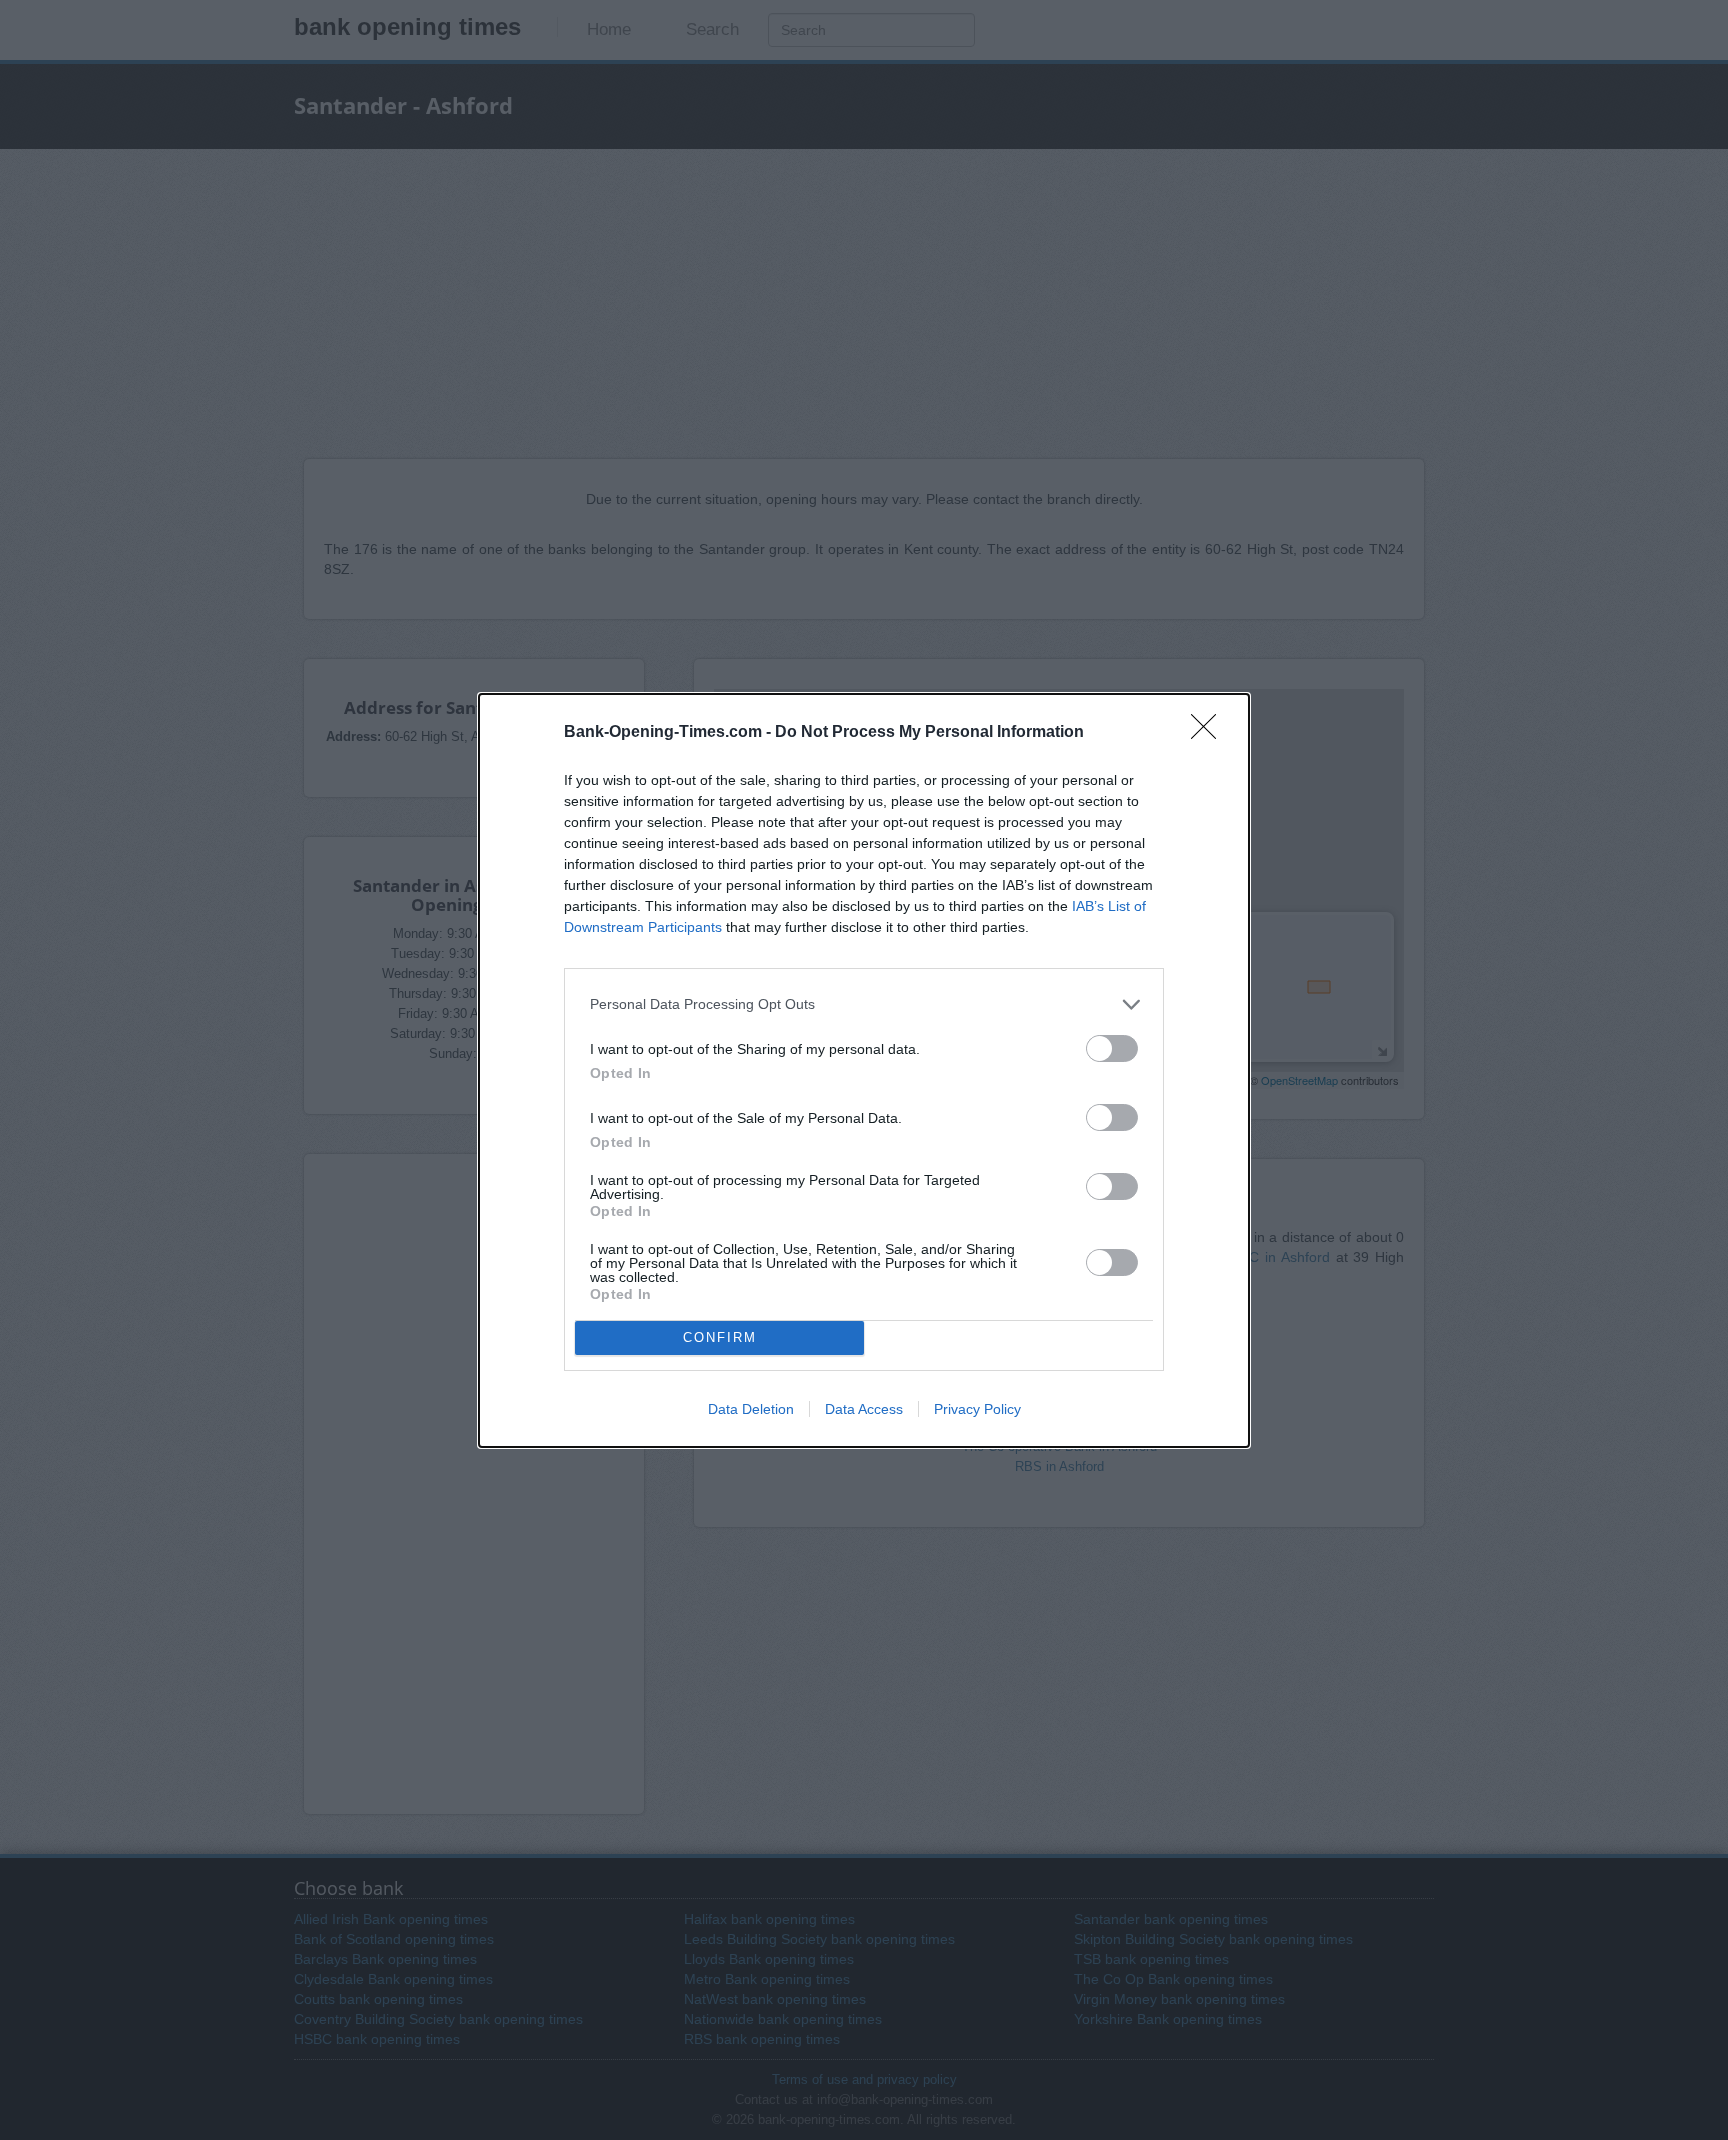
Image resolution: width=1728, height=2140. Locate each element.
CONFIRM (720, 1337)
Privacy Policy (977, 1409)
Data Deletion (751, 1409)
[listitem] (864, 1004)
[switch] (1112, 1048)
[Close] (1210, 733)
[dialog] (864, 1070)
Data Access (864, 1409)
